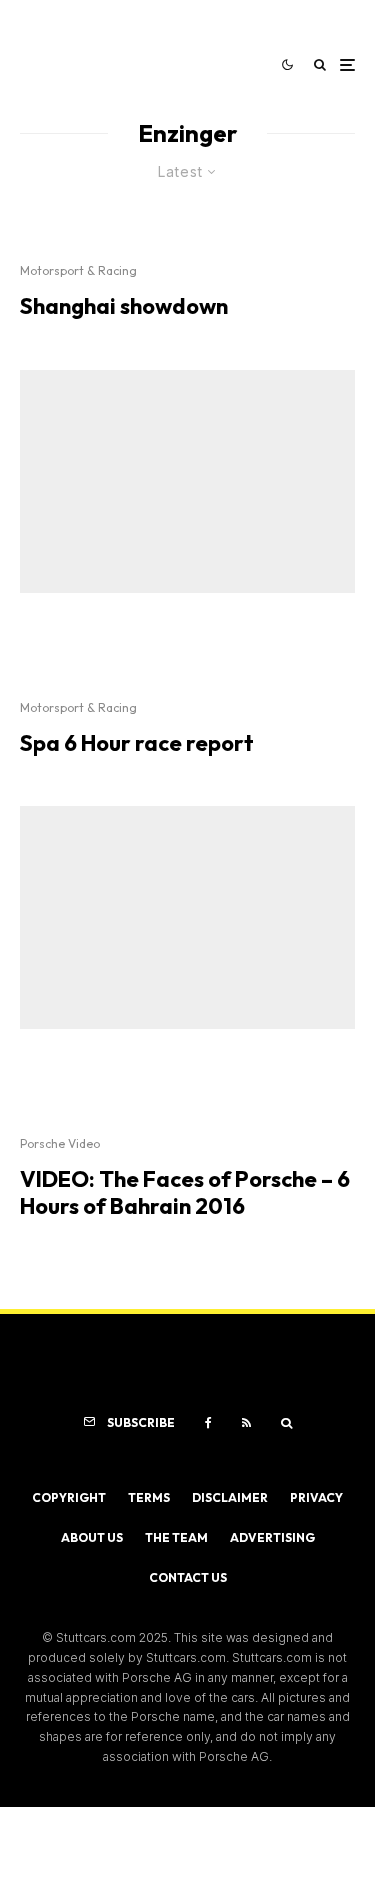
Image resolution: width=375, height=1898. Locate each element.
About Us (92, 1537)
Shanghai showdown (124, 306)
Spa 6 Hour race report (137, 743)
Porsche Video (60, 1143)
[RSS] (246, 1423)
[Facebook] (208, 1423)
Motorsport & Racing (78, 270)
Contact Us (188, 1577)
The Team (176, 1537)
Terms (149, 1497)
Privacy (316, 1497)
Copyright (69, 1497)
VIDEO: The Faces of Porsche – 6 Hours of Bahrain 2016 (185, 1192)
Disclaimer (230, 1497)
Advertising (272, 1537)
